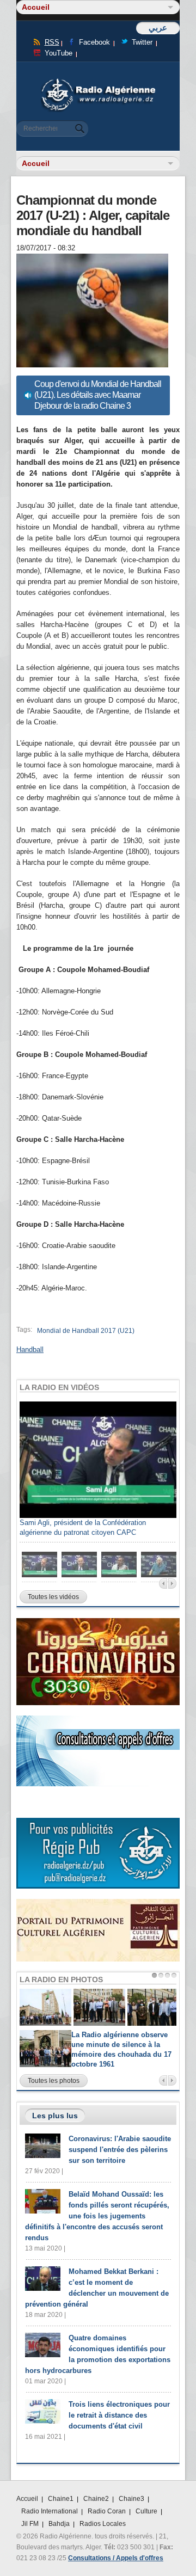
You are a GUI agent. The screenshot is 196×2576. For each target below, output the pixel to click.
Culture (146, 2511)
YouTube (59, 53)
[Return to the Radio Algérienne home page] (98, 81)
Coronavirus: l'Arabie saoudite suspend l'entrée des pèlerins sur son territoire (120, 2150)
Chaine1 (61, 2499)
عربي (158, 27)
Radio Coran (107, 2511)
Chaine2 (96, 2499)
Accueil (27, 2499)
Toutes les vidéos (53, 1597)
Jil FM (30, 2524)
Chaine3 (131, 2499)
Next (172, 1584)
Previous (163, 1584)
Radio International (50, 2511)
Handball (30, 1350)
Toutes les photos (54, 2081)
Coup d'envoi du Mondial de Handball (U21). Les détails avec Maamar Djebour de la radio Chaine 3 (98, 395)
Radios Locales (103, 2524)
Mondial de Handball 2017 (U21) (86, 1331)
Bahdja (59, 2524)
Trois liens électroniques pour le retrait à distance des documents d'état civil (119, 2415)
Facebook (94, 42)
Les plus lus (55, 2116)
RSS (52, 42)
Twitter (142, 42)
